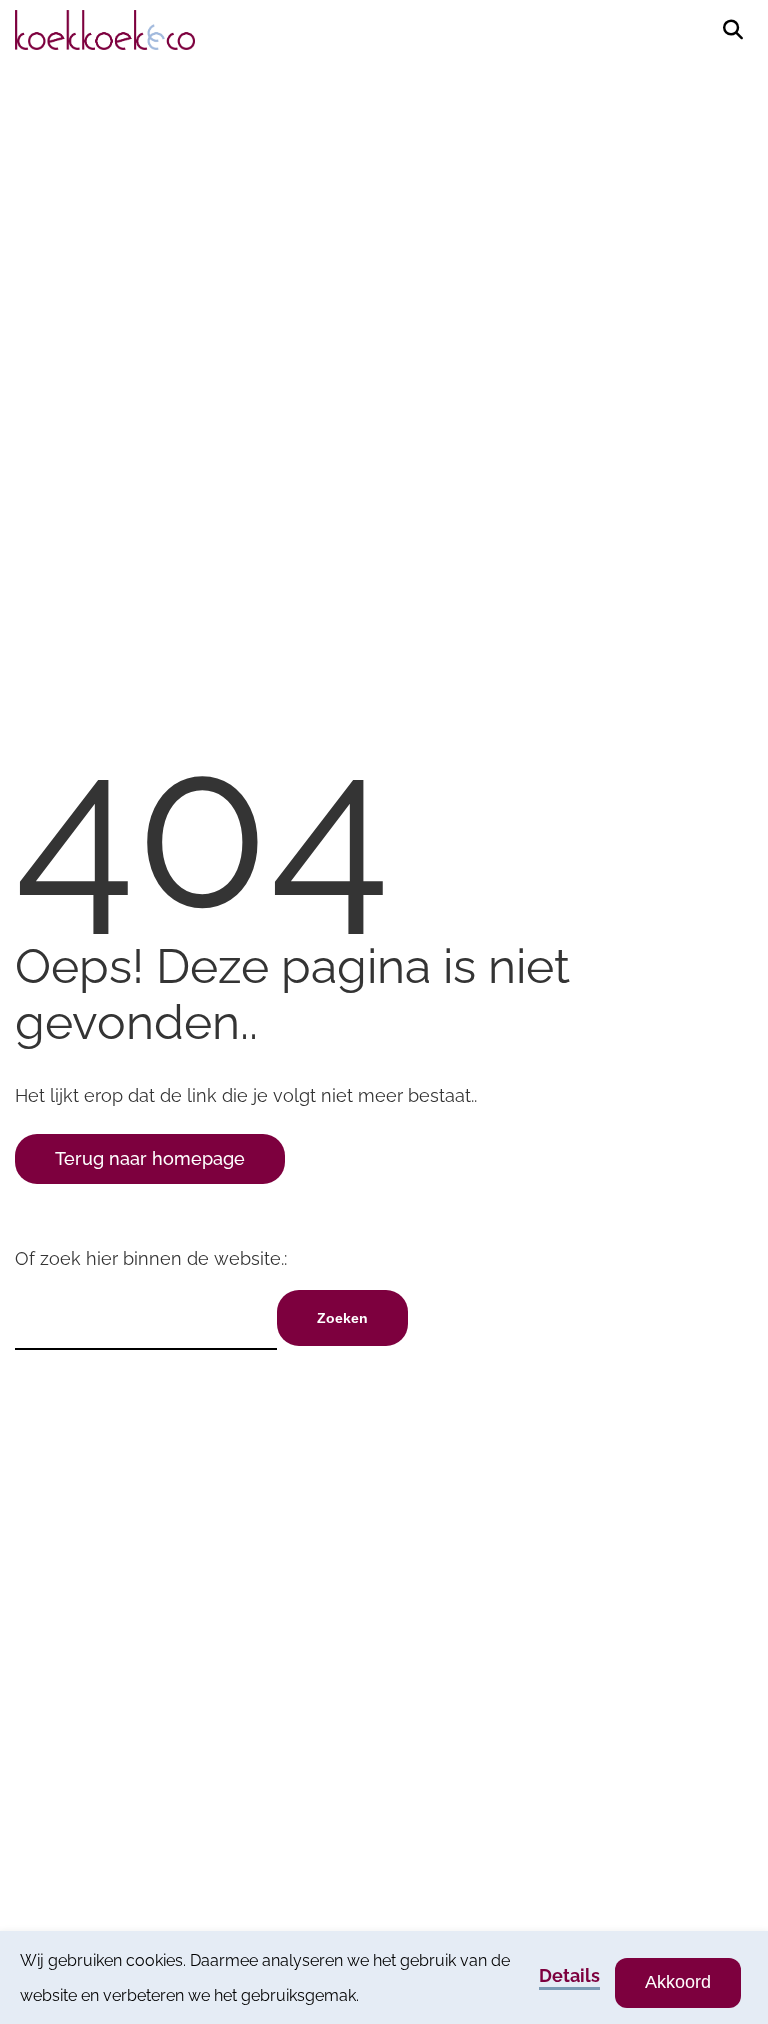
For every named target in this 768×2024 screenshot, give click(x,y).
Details (569, 1975)
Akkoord (678, 1982)
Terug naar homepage (150, 1158)
